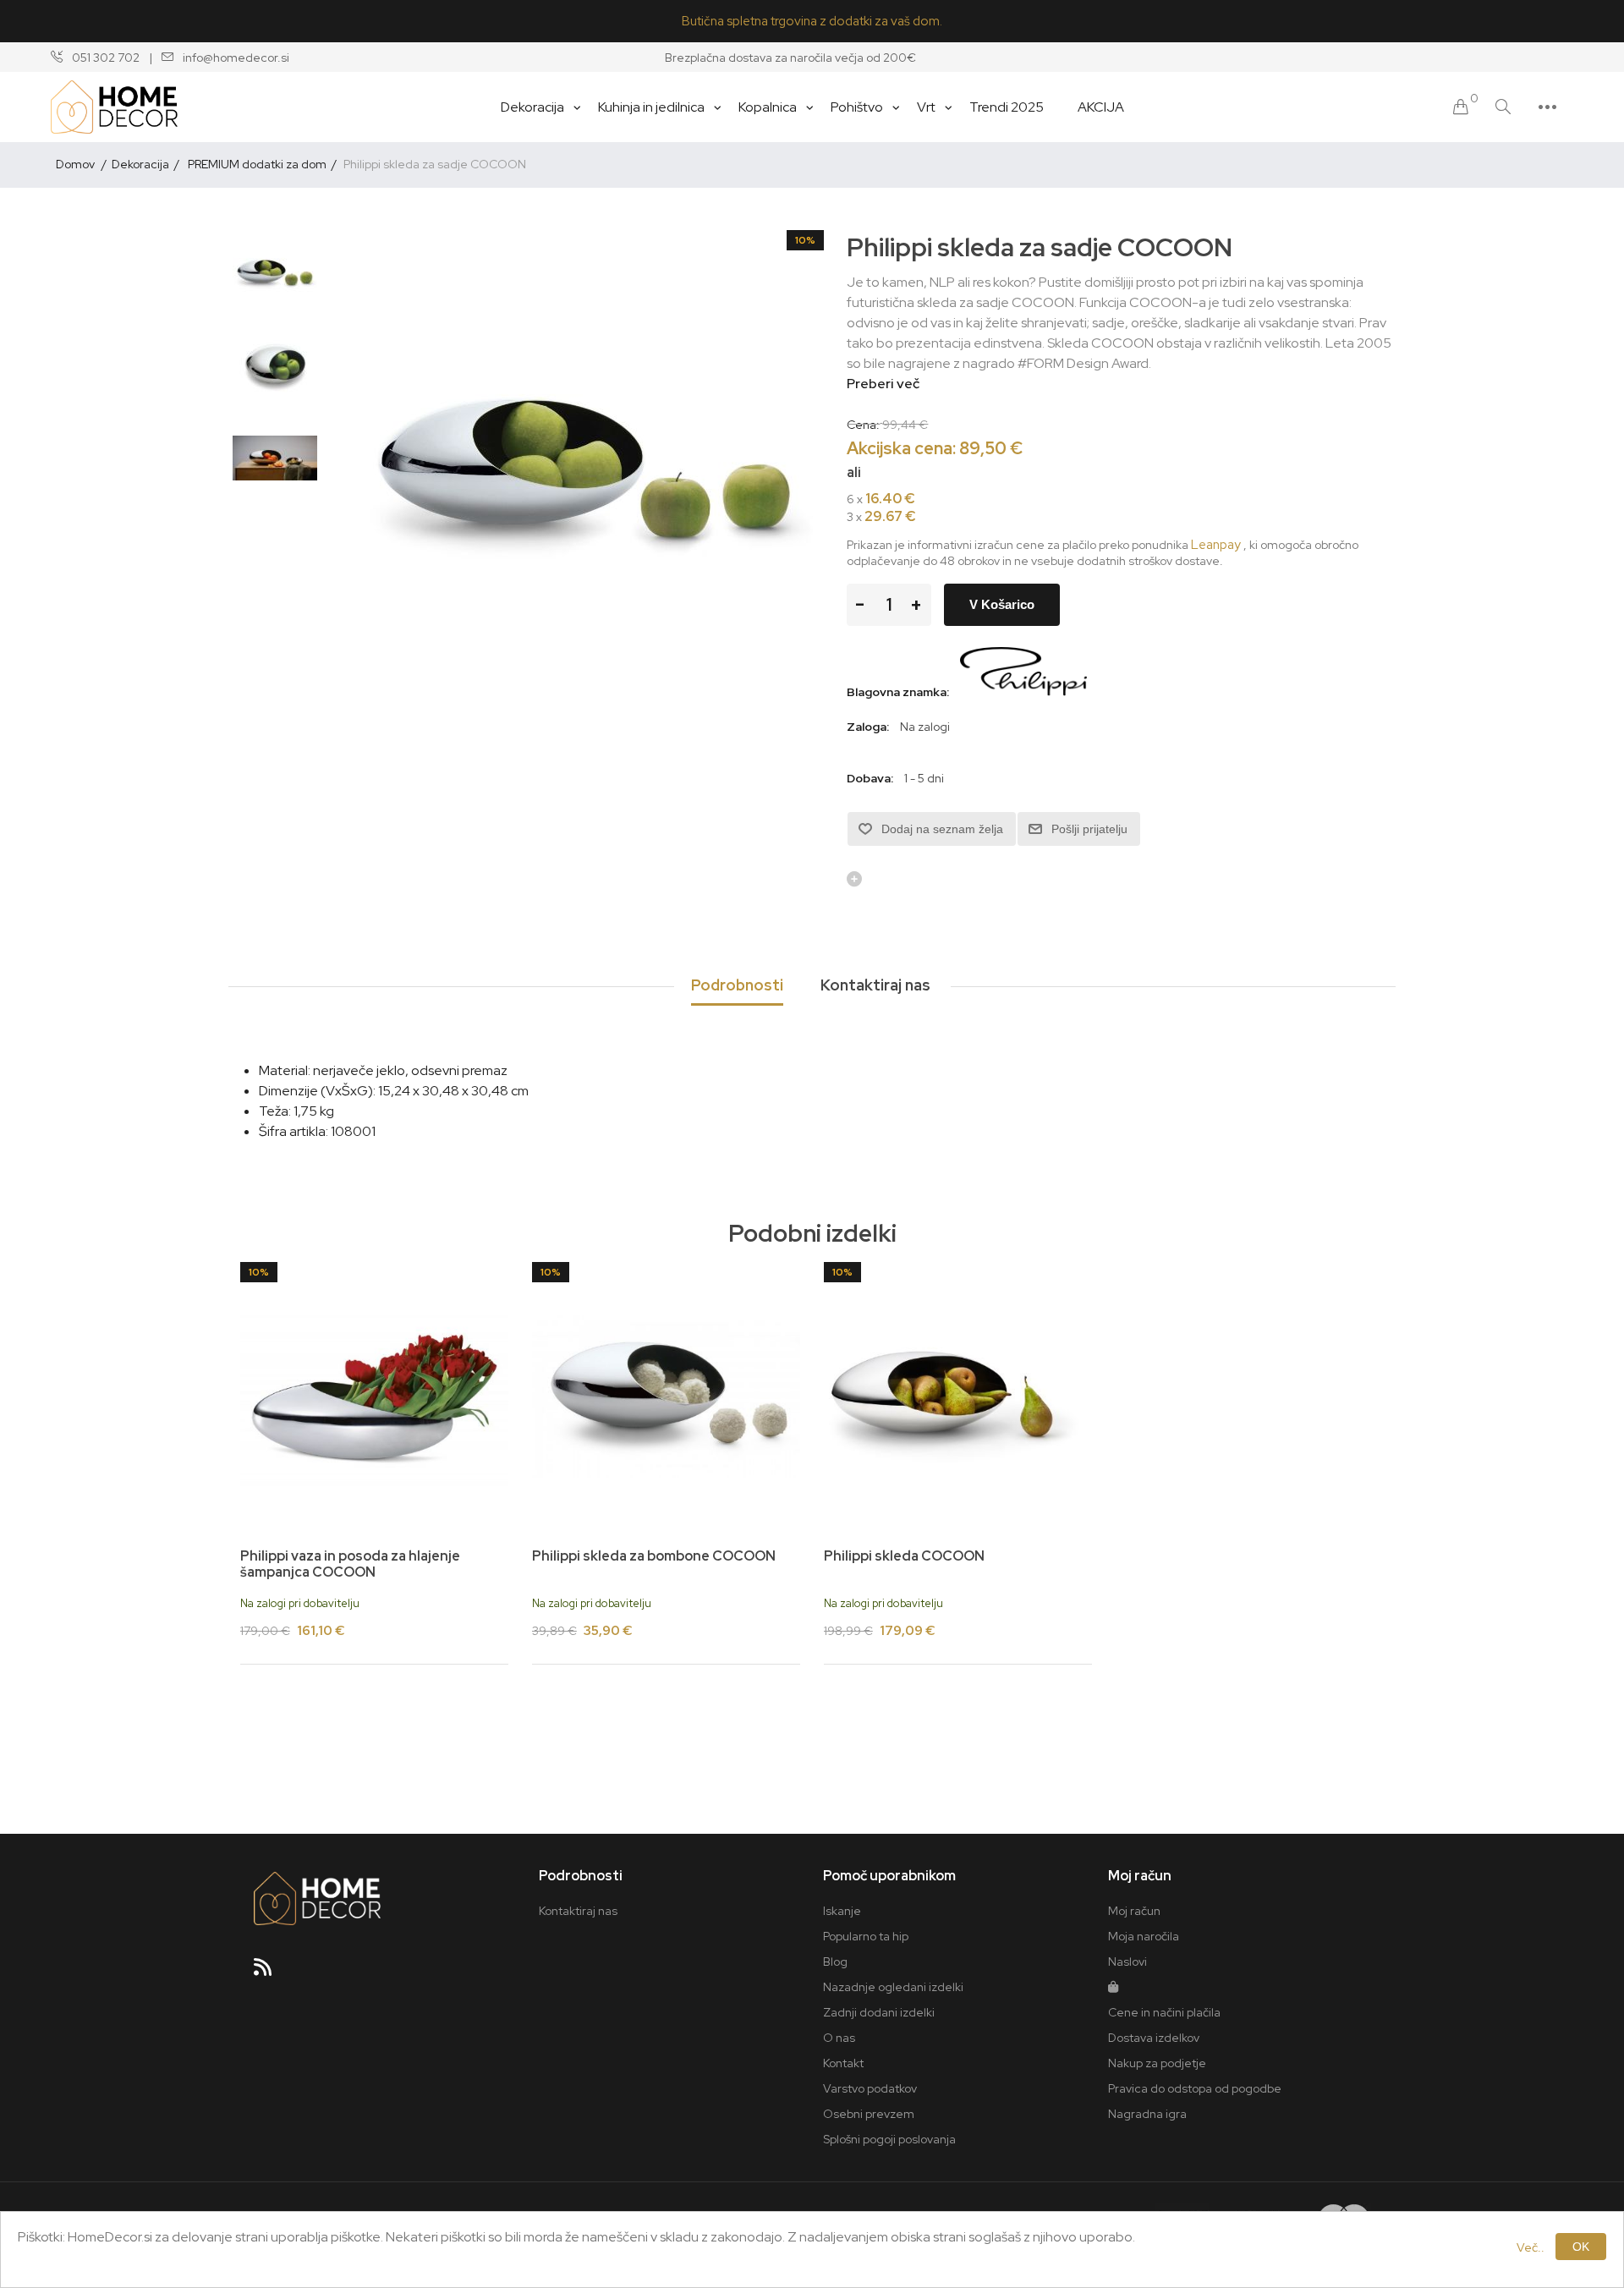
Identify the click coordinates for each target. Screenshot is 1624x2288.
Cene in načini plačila (1164, 2012)
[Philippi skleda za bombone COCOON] (666, 1396)
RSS (270, 1973)
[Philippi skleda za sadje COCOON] (275, 272)
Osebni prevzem (869, 2114)
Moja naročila (1144, 1936)
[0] (1461, 107)
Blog (835, 1962)
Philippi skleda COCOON (904, 1556)
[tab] (737, 986)
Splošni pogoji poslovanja (889, 2139)
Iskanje (842, 1911)
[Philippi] (1023, 692)
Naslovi (1127, 1962)
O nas (839, 2038)
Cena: (863, 424)
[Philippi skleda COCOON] (958, 1396)
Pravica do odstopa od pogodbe (1195, 2088)
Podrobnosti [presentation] (737, 985)
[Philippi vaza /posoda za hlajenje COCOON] (374, 1396)
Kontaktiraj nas (578, 1911)
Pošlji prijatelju (1089, 829)
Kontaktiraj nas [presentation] (875, 985)
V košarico (1002, 604)
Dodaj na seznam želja (942, 829)
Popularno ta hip (866, 1936)
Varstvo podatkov (870, 2088)
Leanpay (1216, 545)
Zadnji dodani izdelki (879, 2012)
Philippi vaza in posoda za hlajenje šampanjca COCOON (350, 1564)
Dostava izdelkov (1154, 2038)
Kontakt (843, 2063)
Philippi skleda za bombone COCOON (654, 1556)
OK (1581, 2247)
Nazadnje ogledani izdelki (893, 1987)
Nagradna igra (1147, 2114)
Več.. (1531, 2247)
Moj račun (1134, 1911)
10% (805, 240)
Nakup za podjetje (1157, 2063)
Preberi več (883, 384)
